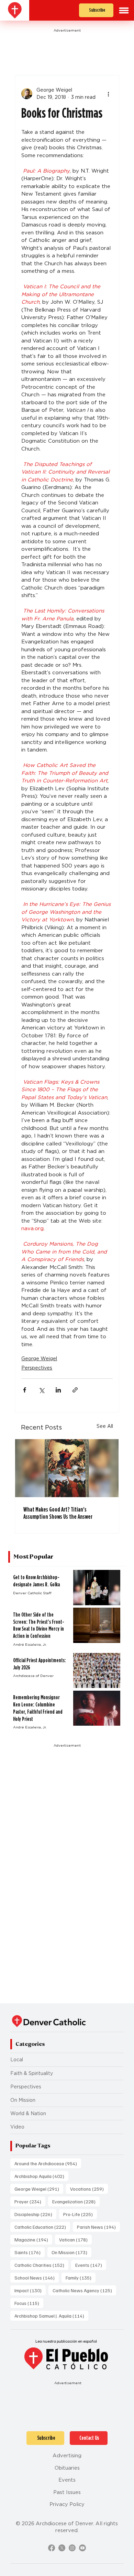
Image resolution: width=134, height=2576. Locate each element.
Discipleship (35, 2214)
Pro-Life (80, 2214)
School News (37, 2277)
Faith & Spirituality (32, 2073)
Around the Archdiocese (48, 2163)
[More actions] (109, 94)
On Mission (23, 2100)
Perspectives (37, 1368)
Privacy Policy (67, 2504)
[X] (62, 2548)
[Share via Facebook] (25, 1390)
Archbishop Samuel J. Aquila (51, 2316)
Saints (30, 2252)
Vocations (89, 2189)
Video (17, 2127)
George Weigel (39, 1359)
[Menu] (124, 10)
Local (17, 2060)
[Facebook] (52, 2548)
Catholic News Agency (84, 2290)
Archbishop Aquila (41, 2176)
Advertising (67, 2456)
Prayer (30, 2201)
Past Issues (67, 2492)
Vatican (75, 2239)
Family (81, 2277)
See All (105, 1426)
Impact (30, 2290)
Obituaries (67, 2468)
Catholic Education (42, 2227)
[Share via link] (75, 1390)
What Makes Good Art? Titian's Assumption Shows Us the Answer (58, 1513)
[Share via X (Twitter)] (41, 1390)
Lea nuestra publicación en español (66, 2341)
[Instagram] (72, 2548)
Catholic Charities (41, 2265)
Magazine (33, 2239)
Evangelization (76, 2201)
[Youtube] (82, 2548)
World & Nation (28, 2113)
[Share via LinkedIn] (58, 1390)
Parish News (98, 2227)
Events (91, 2265)
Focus (29, 2303)
